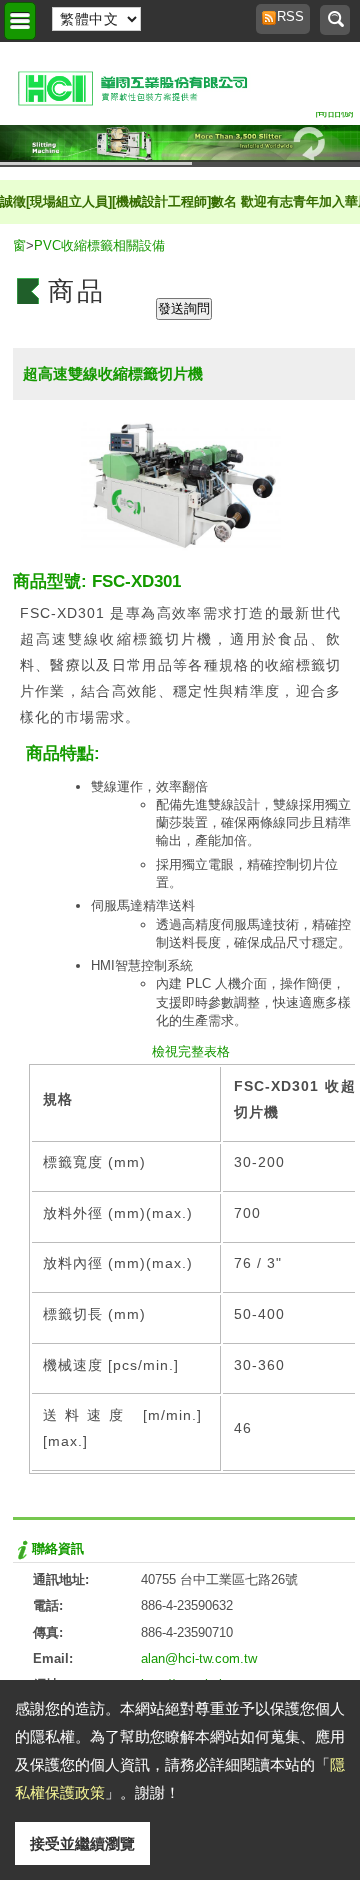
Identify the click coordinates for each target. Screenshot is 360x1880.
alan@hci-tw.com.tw (199, 1658)
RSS (285, 16)
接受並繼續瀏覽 (82, 1843)
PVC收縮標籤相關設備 (99, 245)
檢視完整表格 (191, 1051)
